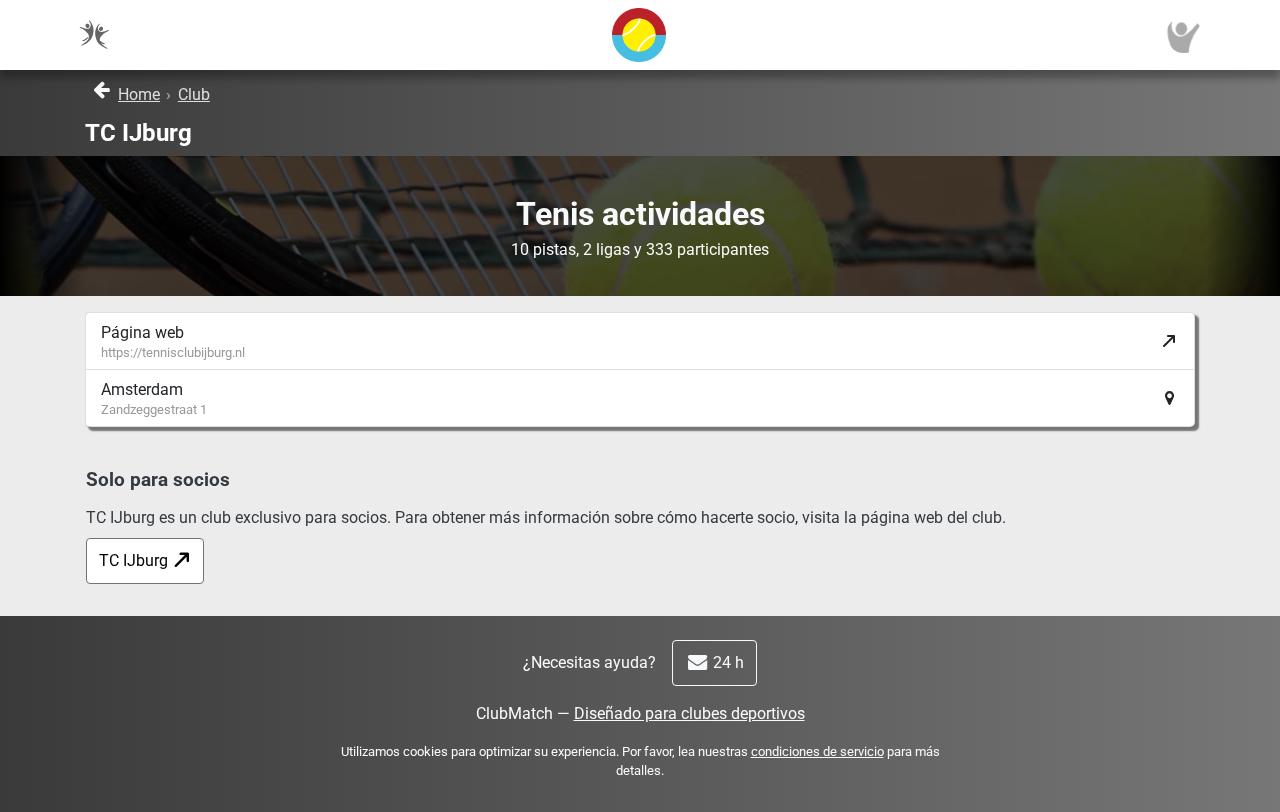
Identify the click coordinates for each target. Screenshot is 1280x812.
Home (139, 94)
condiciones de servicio (817, 751)
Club (194, 94)
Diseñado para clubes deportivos (689, 713)
